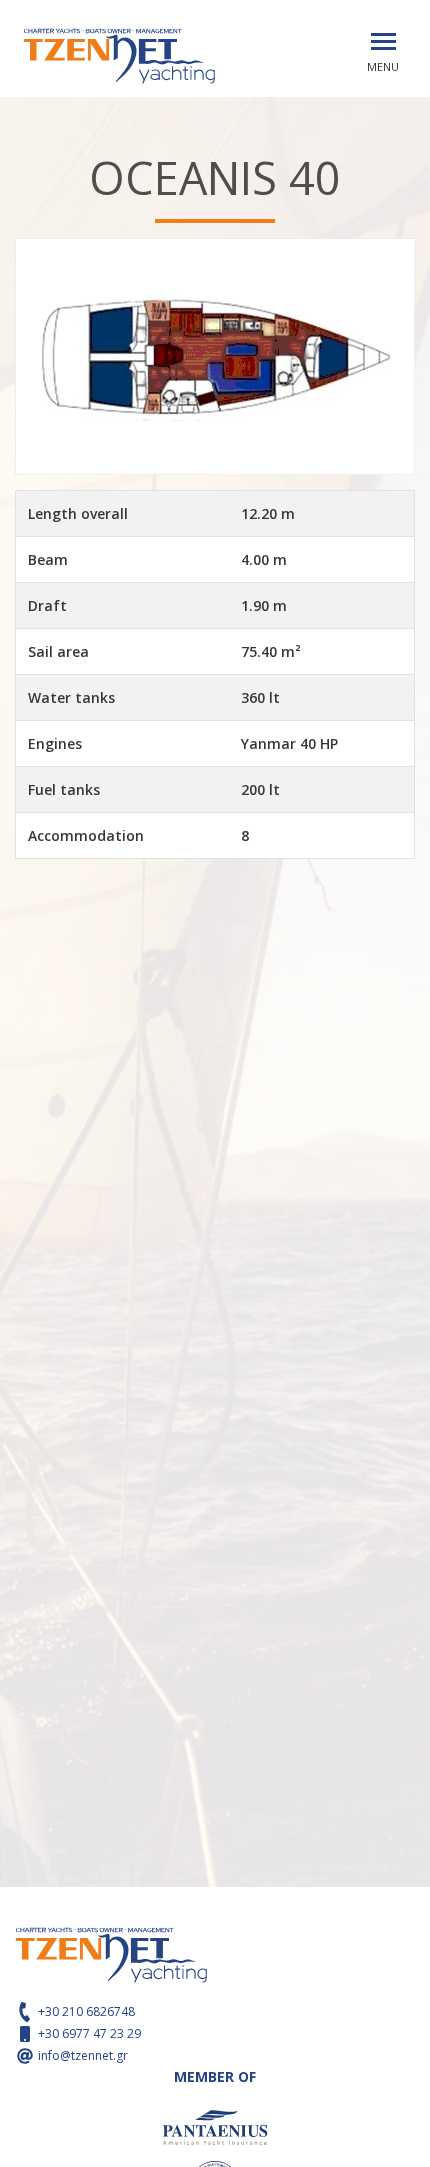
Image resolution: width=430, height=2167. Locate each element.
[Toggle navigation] (383, 41)
